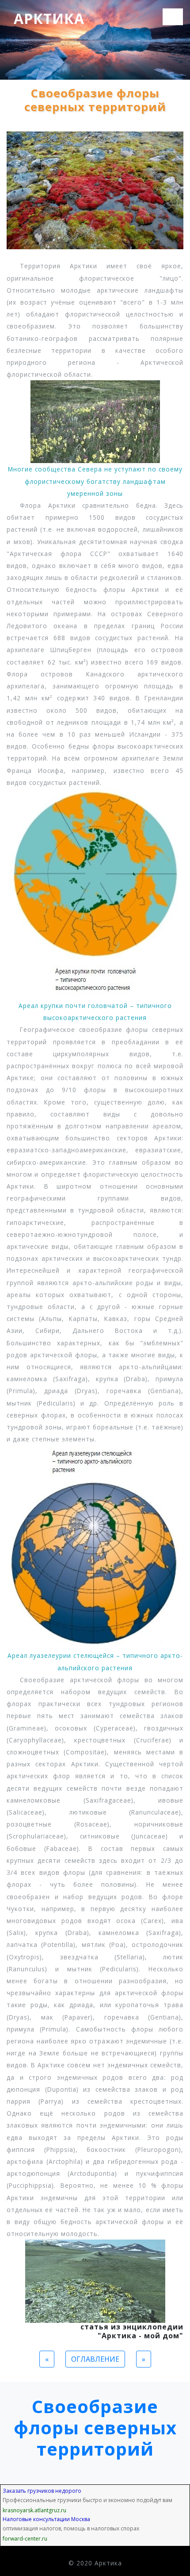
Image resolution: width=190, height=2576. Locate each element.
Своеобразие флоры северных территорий (95, 2427)
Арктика (49, 18)
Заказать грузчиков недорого (42, 2491)
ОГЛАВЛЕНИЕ (95, 2359)
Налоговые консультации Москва (46, 2519)
